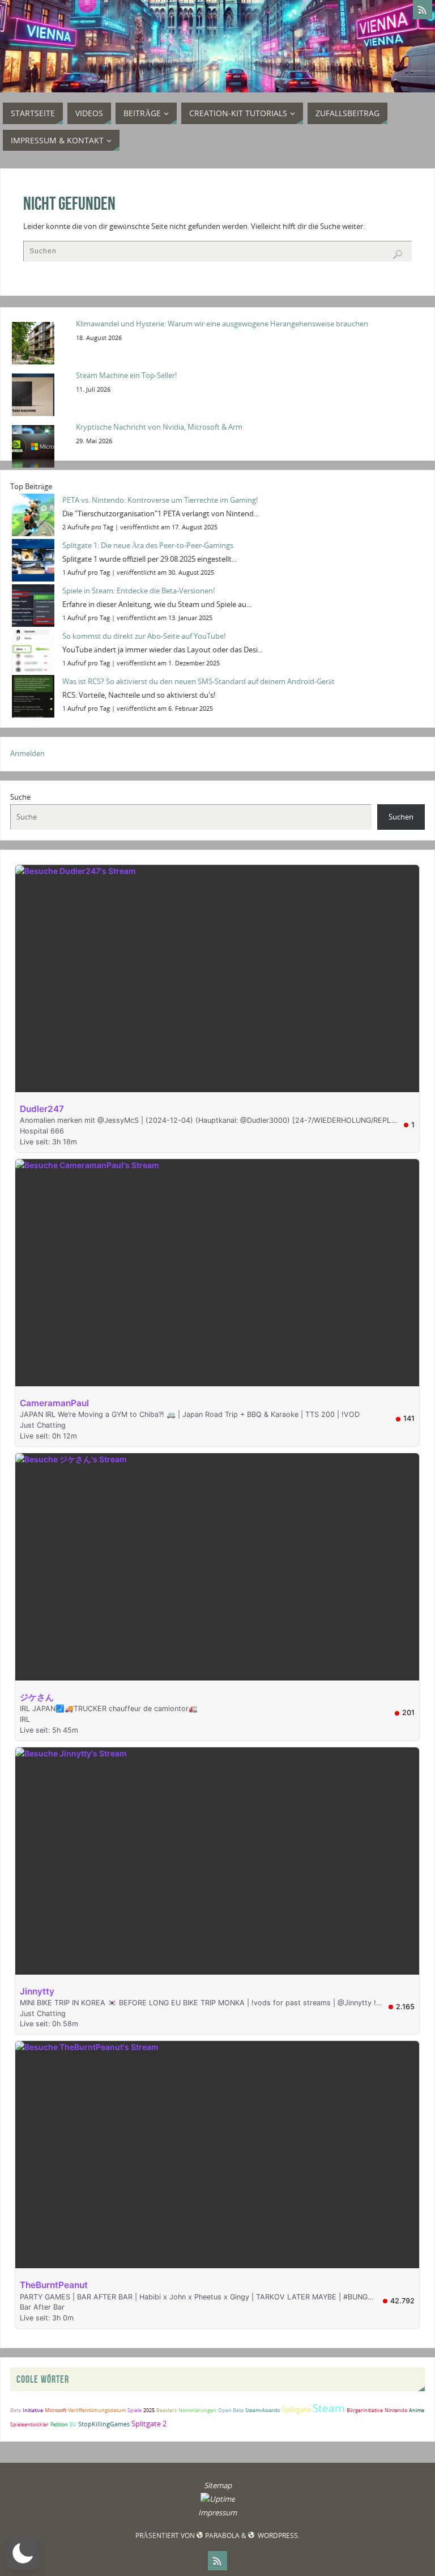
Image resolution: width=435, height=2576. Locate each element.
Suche (20, 797)
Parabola (222, 2535)
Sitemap (218, 2485)
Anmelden (27, 753)
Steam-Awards (263, 2410)
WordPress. (278, 2535)
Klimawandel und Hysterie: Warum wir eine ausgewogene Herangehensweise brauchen (222, 324)
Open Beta (231, 2410)
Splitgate (296, 2409)
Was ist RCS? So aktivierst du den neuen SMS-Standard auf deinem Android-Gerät (199, 681)
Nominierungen (197, 2410)
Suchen (401, 817)
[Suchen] (398, 254)
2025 (149, 2410)
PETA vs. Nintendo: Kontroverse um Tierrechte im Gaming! (160, 500)
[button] (23, 2553)
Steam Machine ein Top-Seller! (126, 375)
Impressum (217, 2513)
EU (73, 2424)
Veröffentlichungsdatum (97, 2410)
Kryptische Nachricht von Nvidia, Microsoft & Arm (159, 427)
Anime (417, 2410)
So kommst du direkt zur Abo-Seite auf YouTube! (144, 636)
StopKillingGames (104, 2424)
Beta (16, 2410)
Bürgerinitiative (365, 2410)
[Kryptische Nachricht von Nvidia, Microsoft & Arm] (40, 445)
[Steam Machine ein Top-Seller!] (40, 394)
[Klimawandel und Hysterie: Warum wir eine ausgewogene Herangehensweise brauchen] (40, 342)
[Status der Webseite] (218, 2499)
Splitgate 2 (149, 2424)
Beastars (167, 2410)
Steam (329, 2408)
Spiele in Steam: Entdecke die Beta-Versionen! (138, 591)
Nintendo (396, 2410)
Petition (59, 2424)
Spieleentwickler (29, 2424)
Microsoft (56, 2410)
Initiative (33, 2410)
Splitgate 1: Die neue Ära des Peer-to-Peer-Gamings (148, 545)
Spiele (135, 2410)
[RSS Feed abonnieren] (423, 10)
